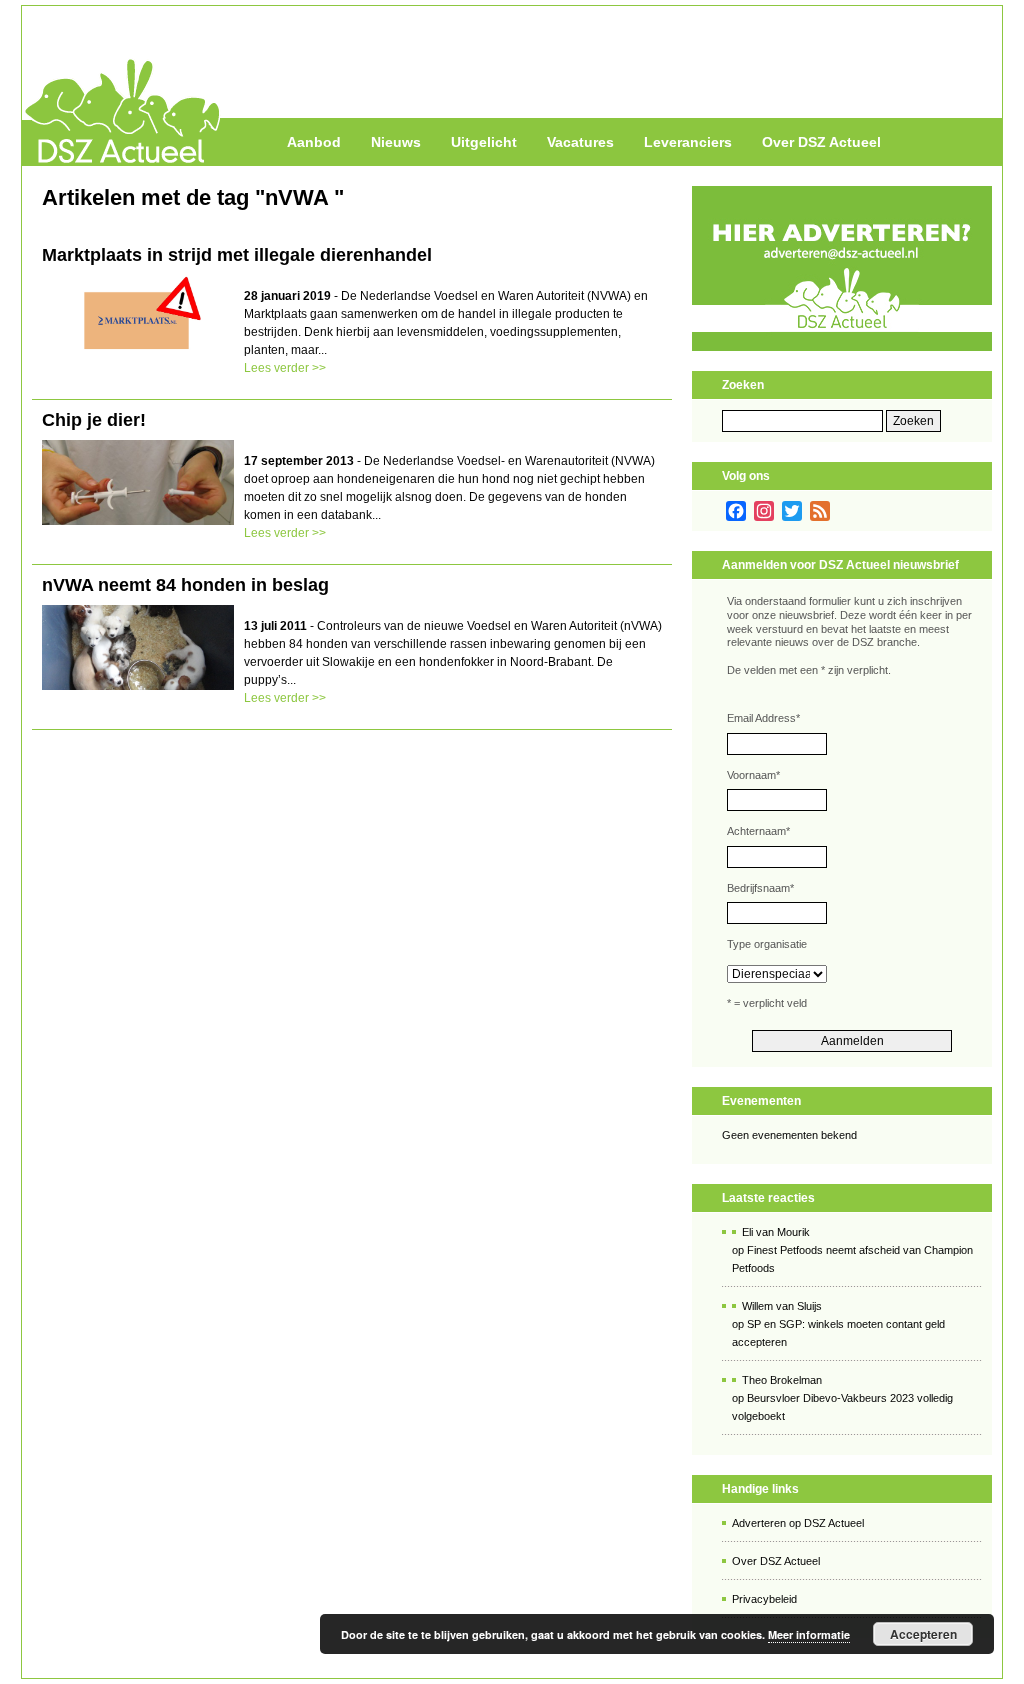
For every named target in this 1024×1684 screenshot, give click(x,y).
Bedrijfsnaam (760, 888)
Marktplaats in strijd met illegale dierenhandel (237, 255)
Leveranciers (688, 142)
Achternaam (758, 831)
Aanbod (314, 142)
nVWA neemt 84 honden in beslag (185, 585)
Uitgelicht (484, 142)
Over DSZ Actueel (821, 142)
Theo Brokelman (782, 1380)
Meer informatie (809, 1634)
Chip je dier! (94, 420)
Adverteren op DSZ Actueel (798, 1523)
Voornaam (753, 775)
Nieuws (396, 142)
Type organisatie (767, 944)
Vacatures (580, 142)
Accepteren (923, 1634)
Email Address (763, 718)
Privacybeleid (764, 1599)
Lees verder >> (285, 368)
